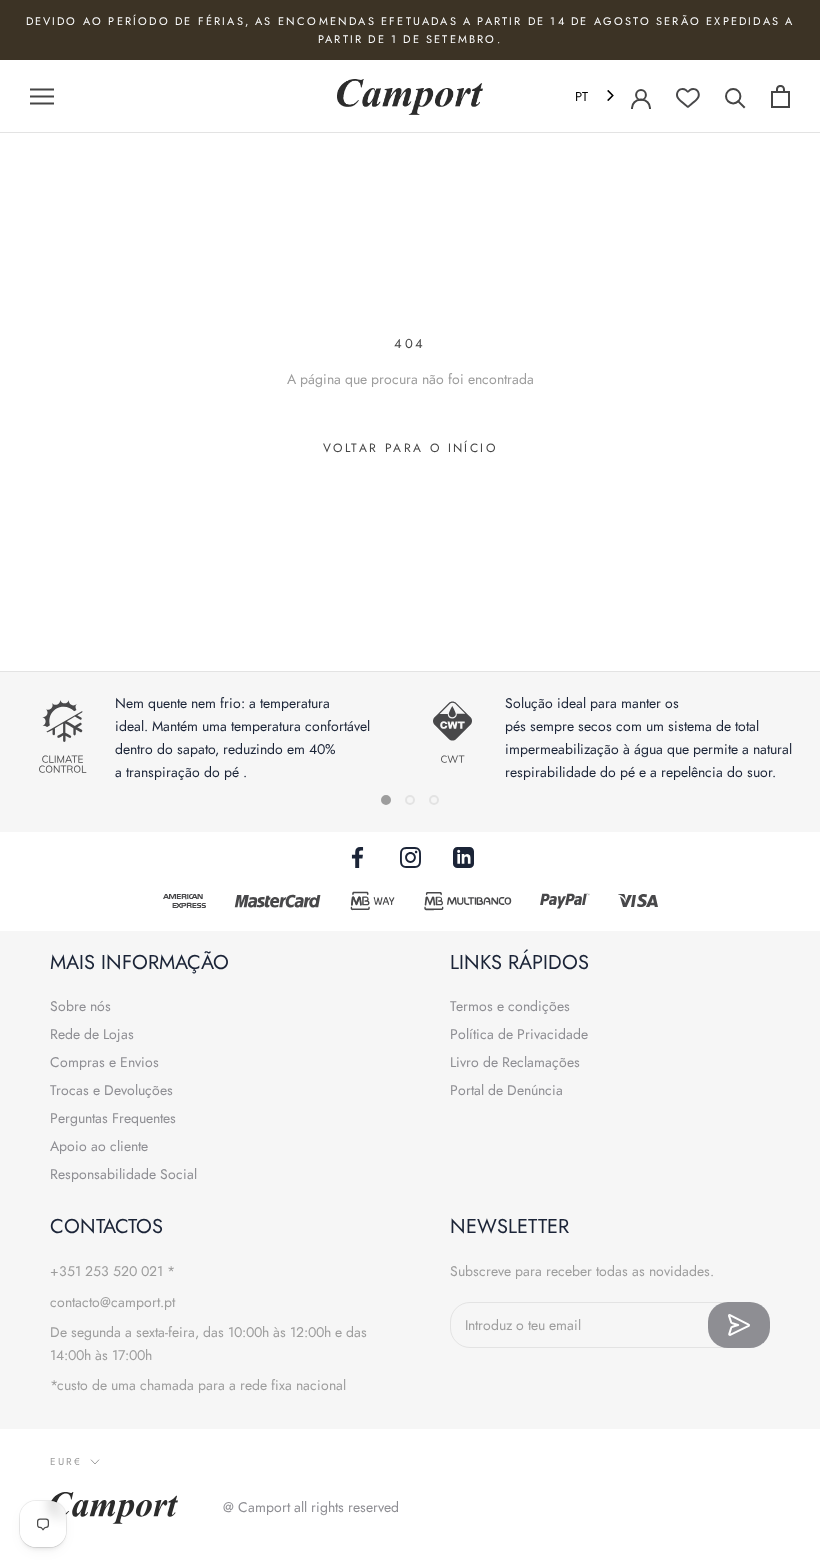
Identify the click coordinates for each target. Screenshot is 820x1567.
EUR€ (66, 1461)
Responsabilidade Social (123, 1174)
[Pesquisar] (735, 96)
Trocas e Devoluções (111, 1090)
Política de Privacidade (519, 1034)
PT (581, 96)
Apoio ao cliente (99, 1146)
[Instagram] (410, 856)
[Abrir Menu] (42, 96)
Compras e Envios (104, 1062)
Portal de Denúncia (506, 1090)
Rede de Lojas (92, 1034)
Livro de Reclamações (515, 1062)
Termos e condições (510, 1006)
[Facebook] (357, 856)
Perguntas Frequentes (113, 1118)
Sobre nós (80, 1006)
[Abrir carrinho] (780, 96)
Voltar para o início (410, 448)
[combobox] (596, 96)
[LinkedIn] (463, 856)
